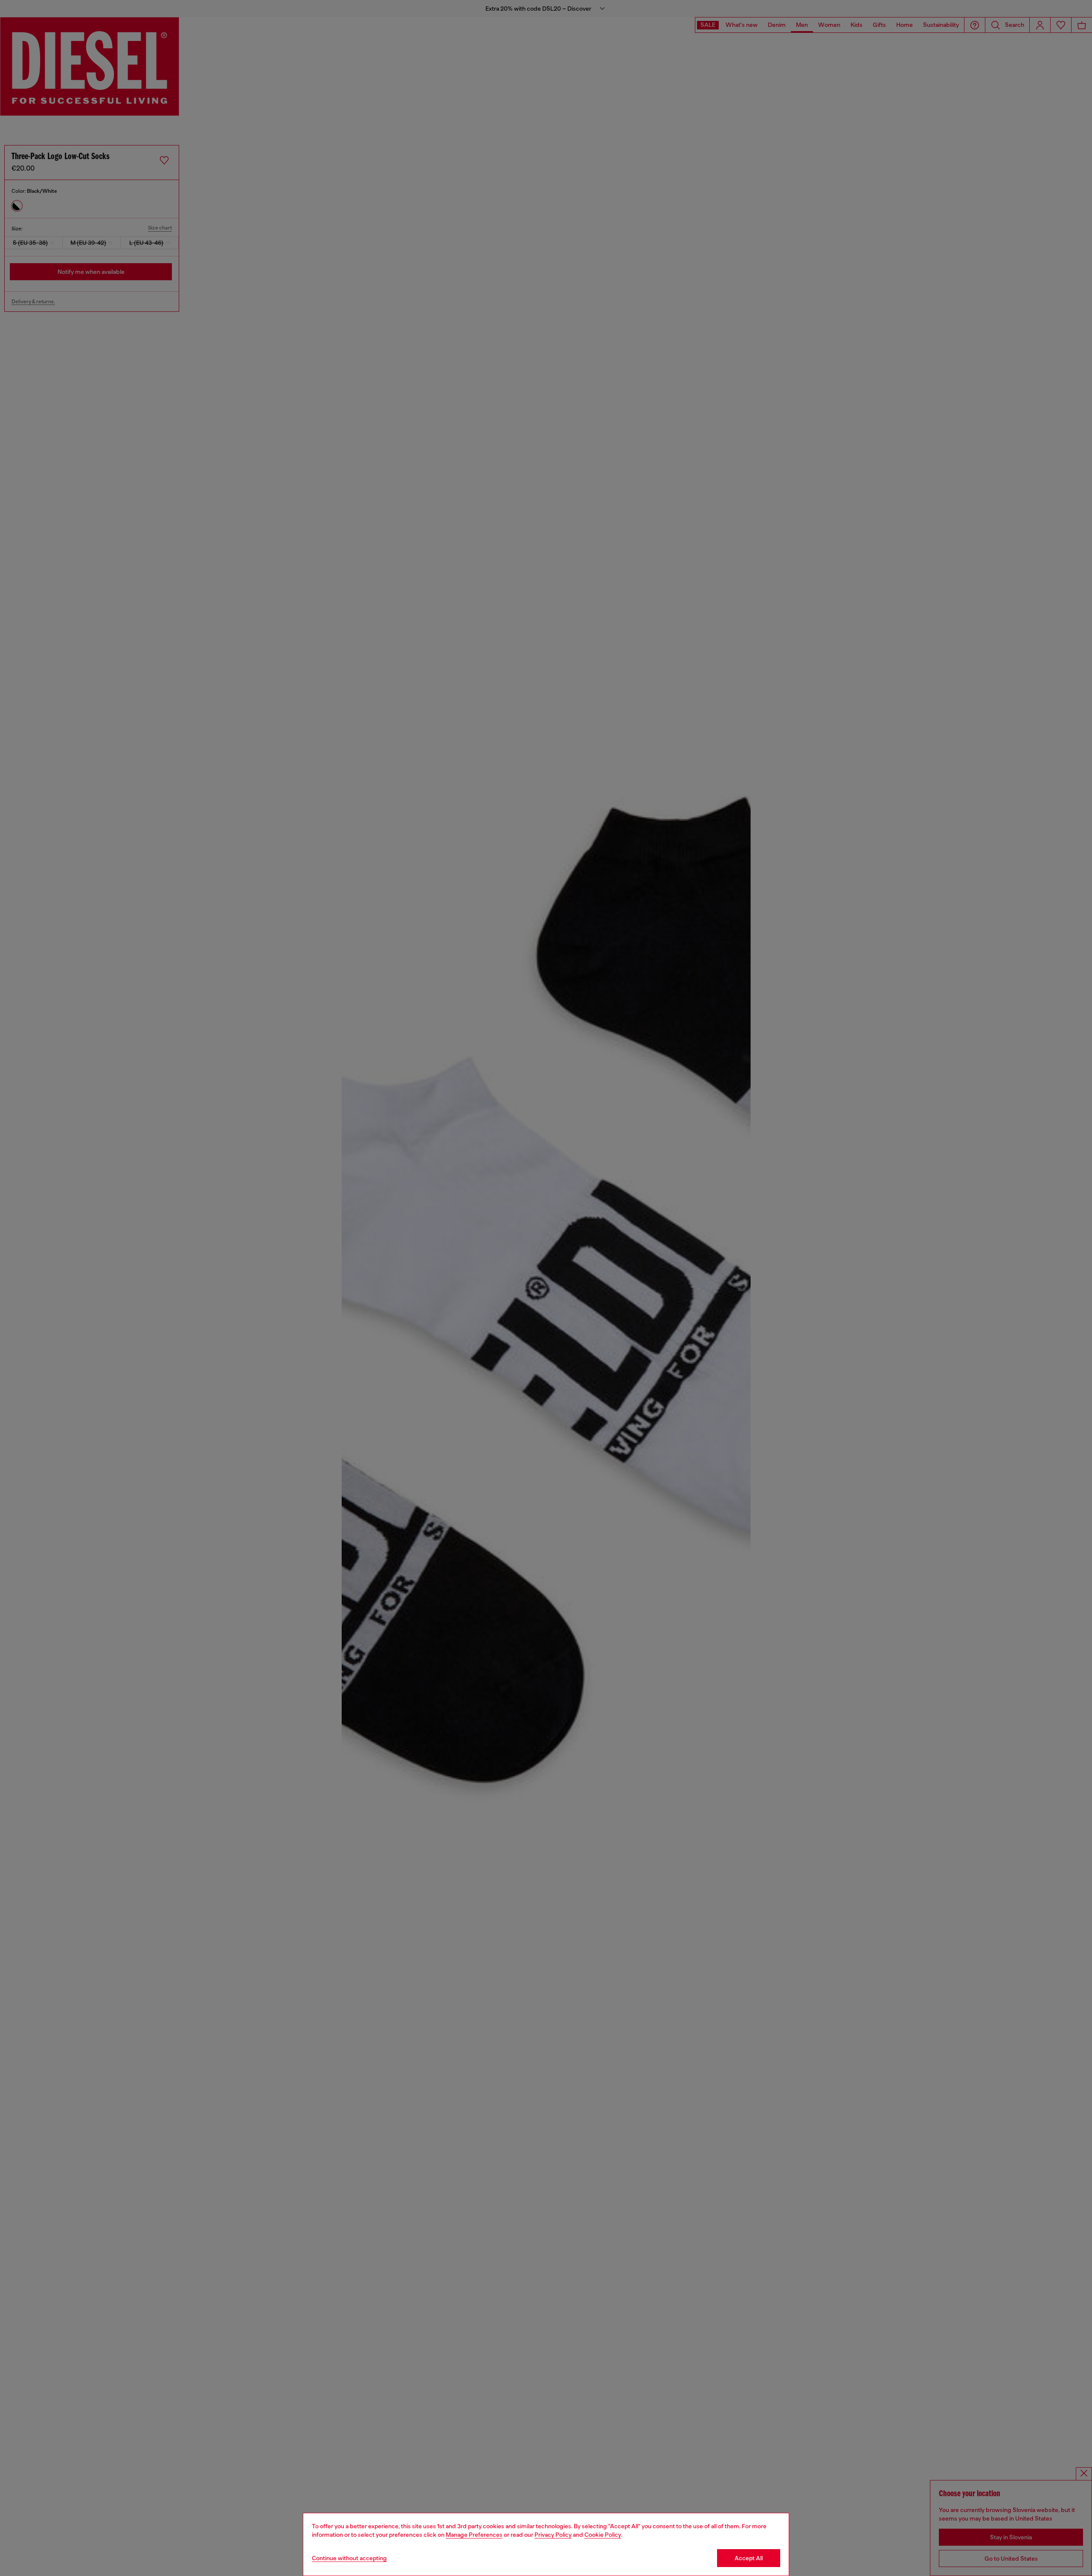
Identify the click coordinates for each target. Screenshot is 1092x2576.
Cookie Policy (603, 2535)
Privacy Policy (553, 2535)
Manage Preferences (474, 2535)
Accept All (749, 2558)
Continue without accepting (349, 2558)
